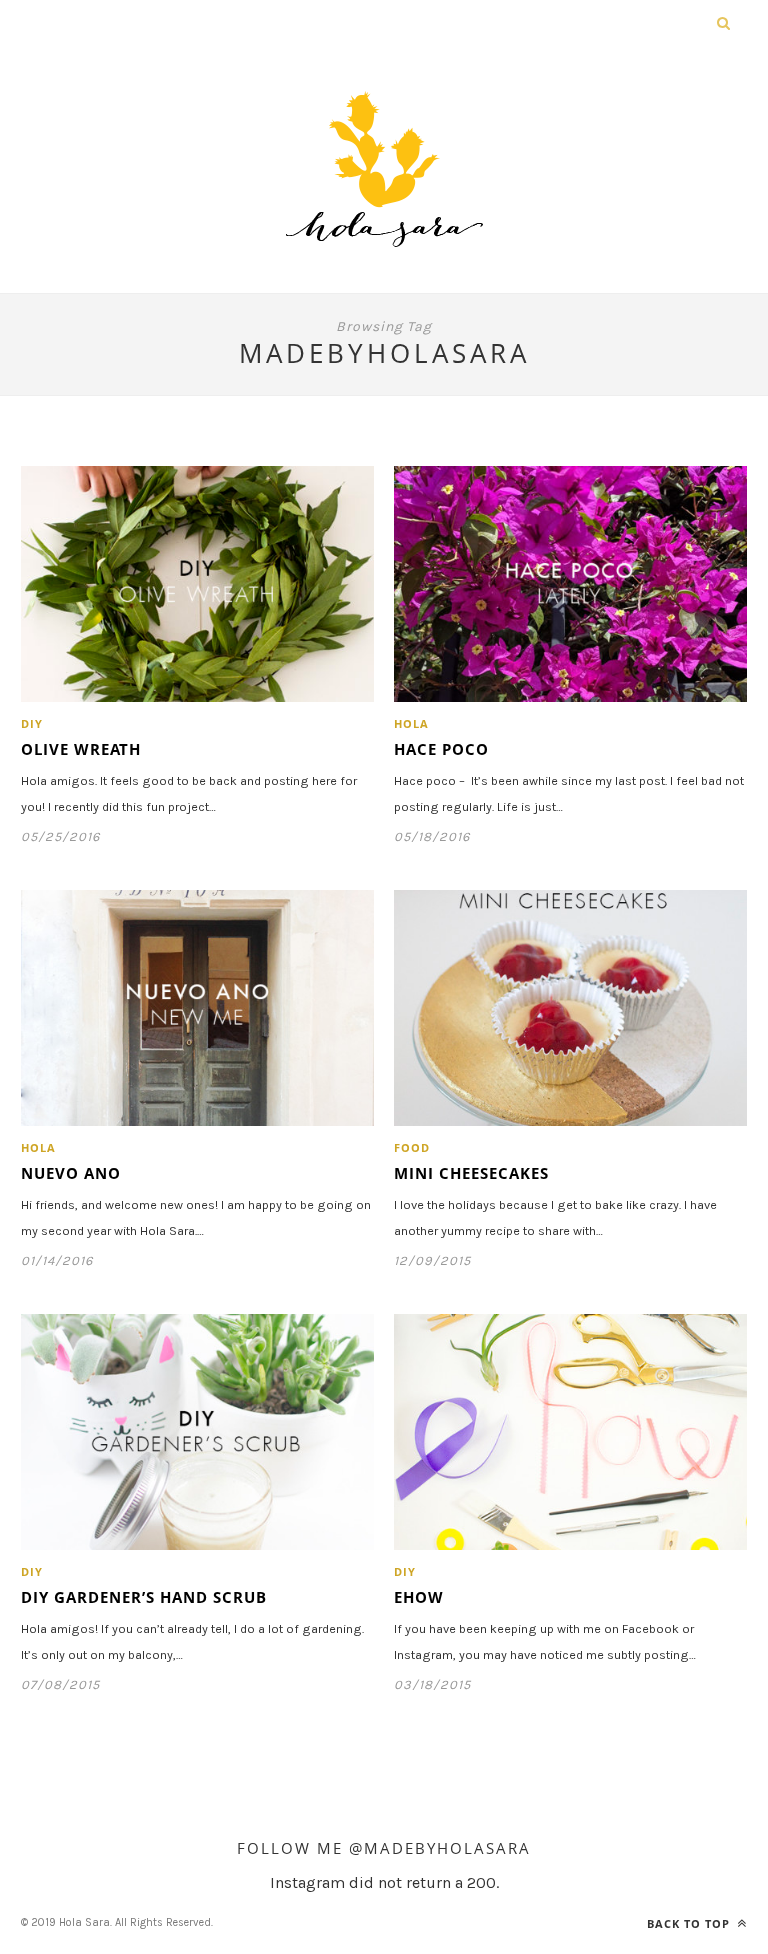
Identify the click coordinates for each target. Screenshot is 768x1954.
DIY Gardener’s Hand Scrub (144, 1597)
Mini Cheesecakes (471, 1173)
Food (412, 1147)
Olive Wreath (81, 749)
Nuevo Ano (71, 1173)
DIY (32, 723)
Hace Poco (441, 749)
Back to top (690, 1923)
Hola (411, 723)
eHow (419, 1597)
